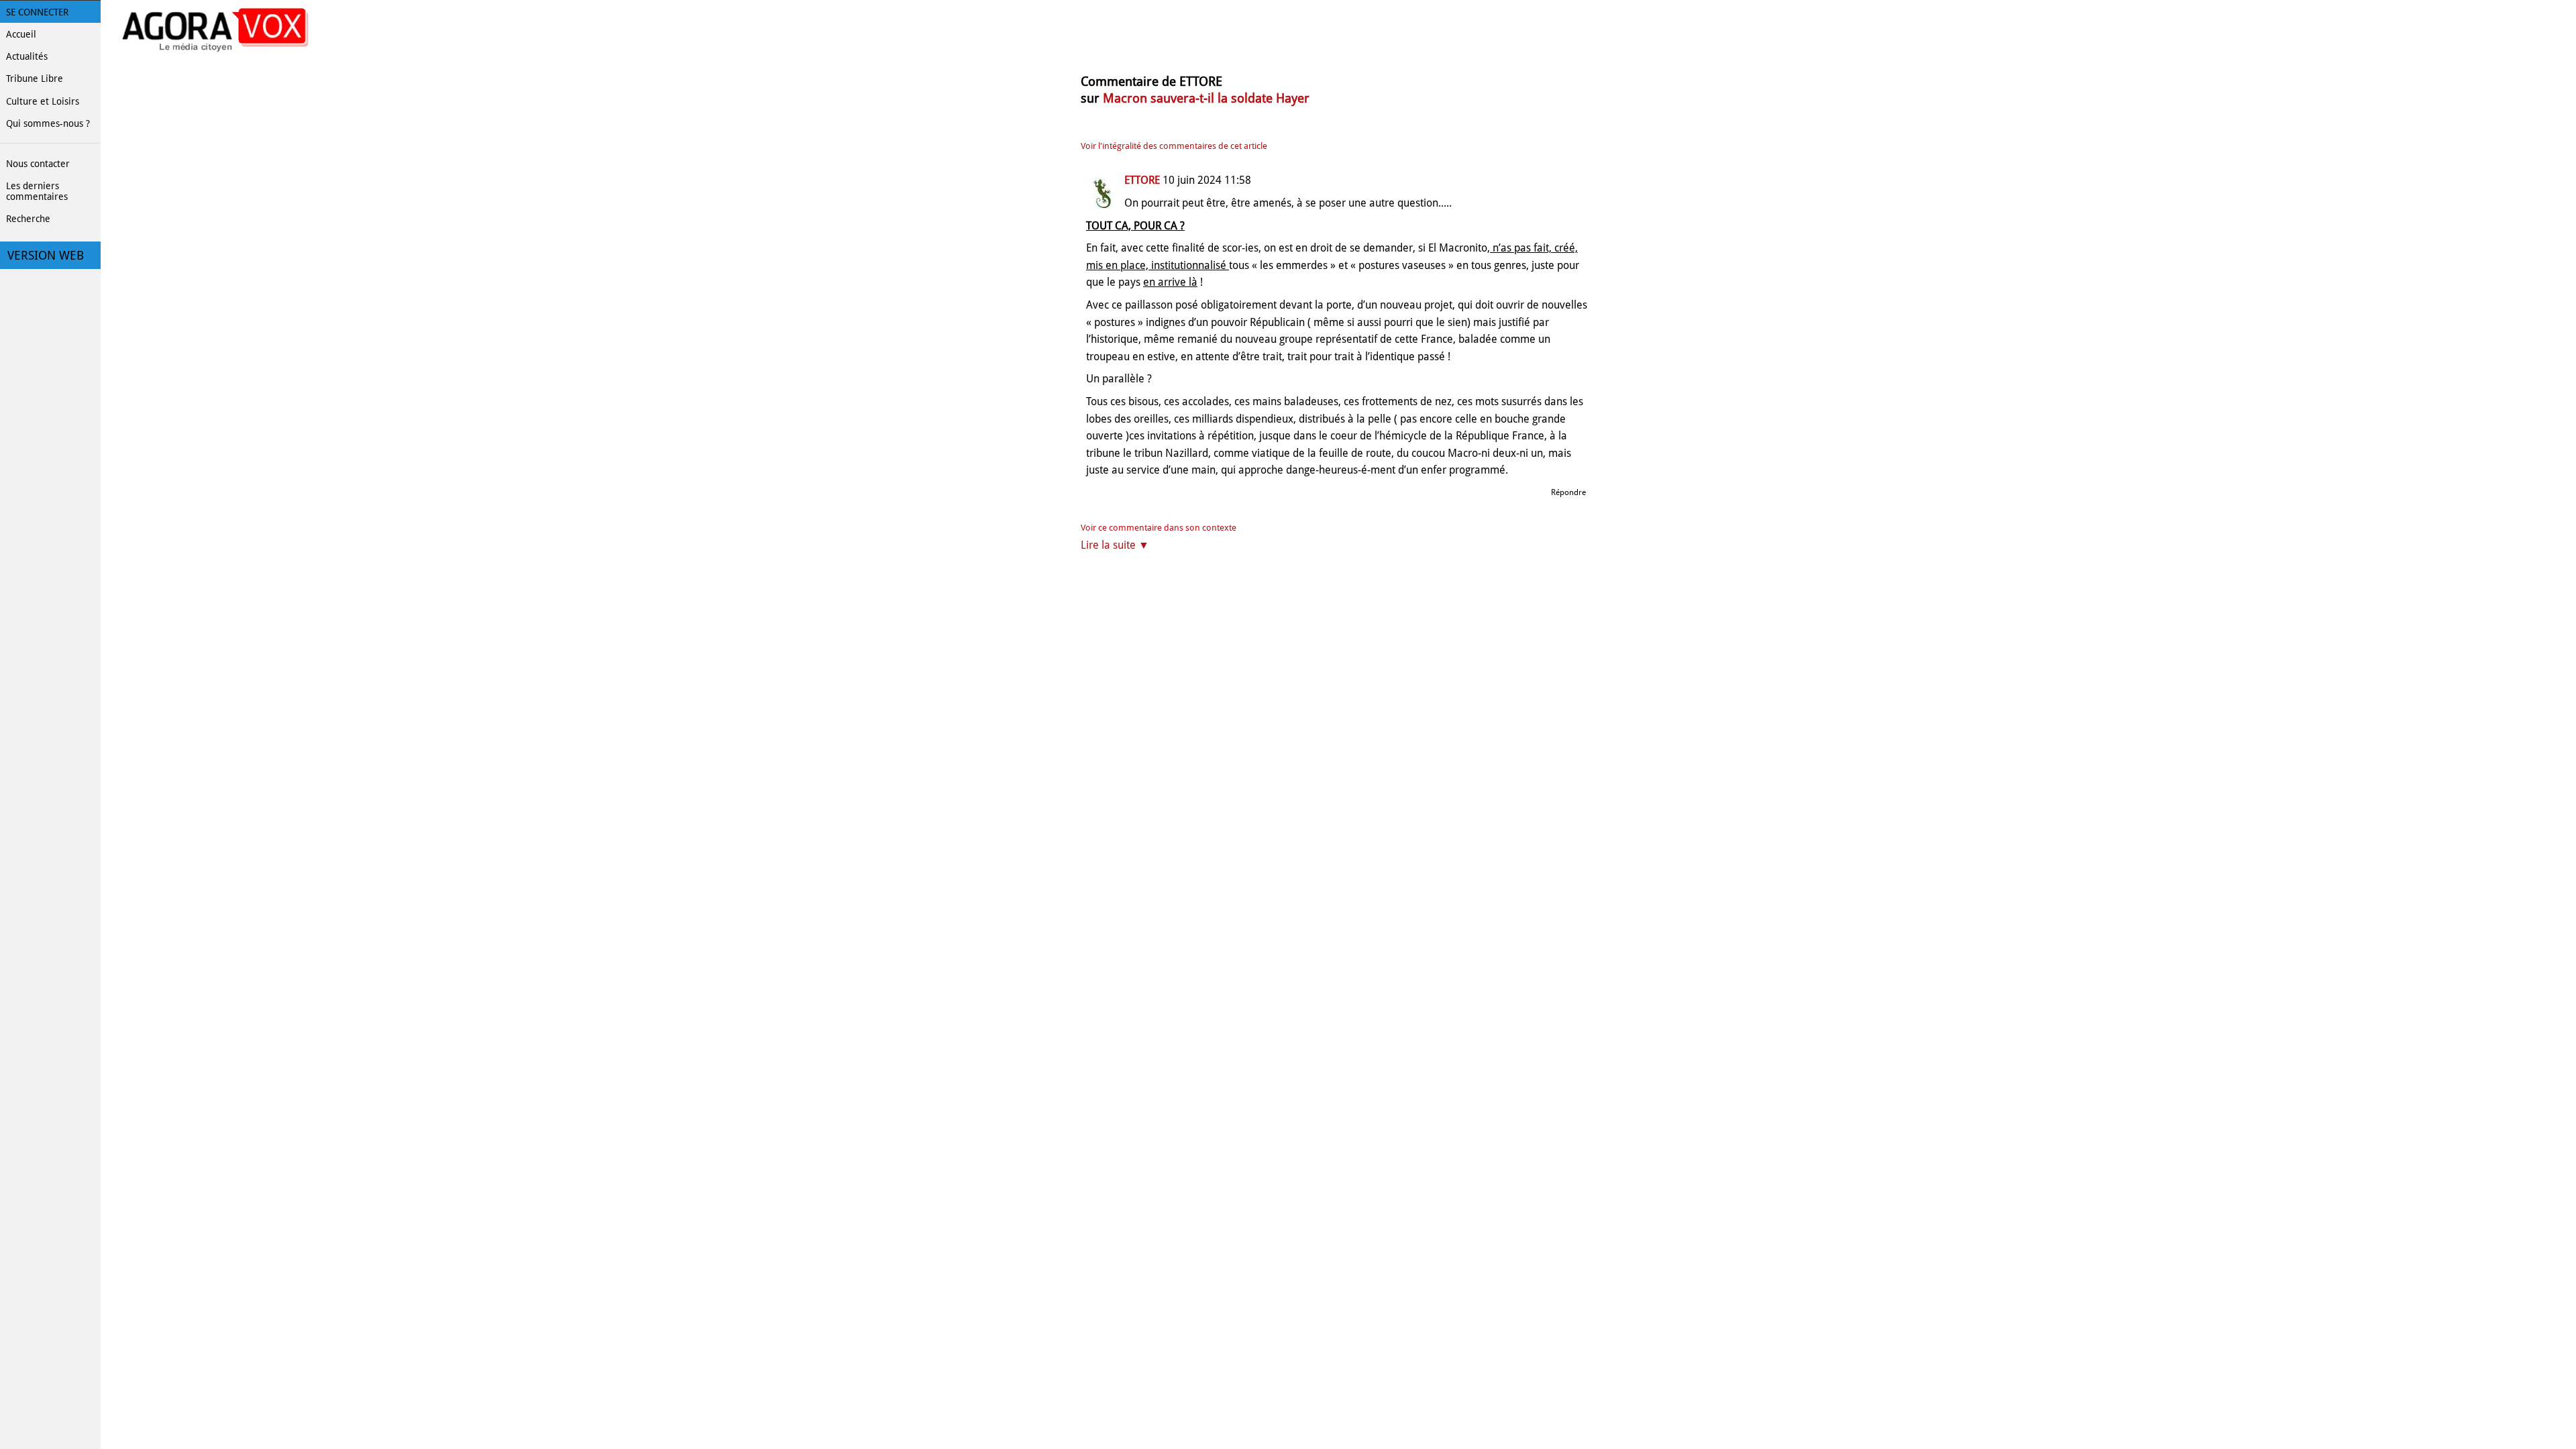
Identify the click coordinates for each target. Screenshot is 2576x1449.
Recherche (28, 219)
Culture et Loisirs (43, 101)
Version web (46, 256)
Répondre (1568, 492)
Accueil (21, 34)
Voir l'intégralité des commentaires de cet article (1174, 146)
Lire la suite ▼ (1115, 545)
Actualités (27, 56)
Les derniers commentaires (37, 191)
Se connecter (37, 12)
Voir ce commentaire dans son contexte (1159, 528)
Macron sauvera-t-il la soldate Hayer (1206, 98)
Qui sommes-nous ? (48, 123)
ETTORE (1142, 180)
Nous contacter (38, 164)
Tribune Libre (35, 78)
